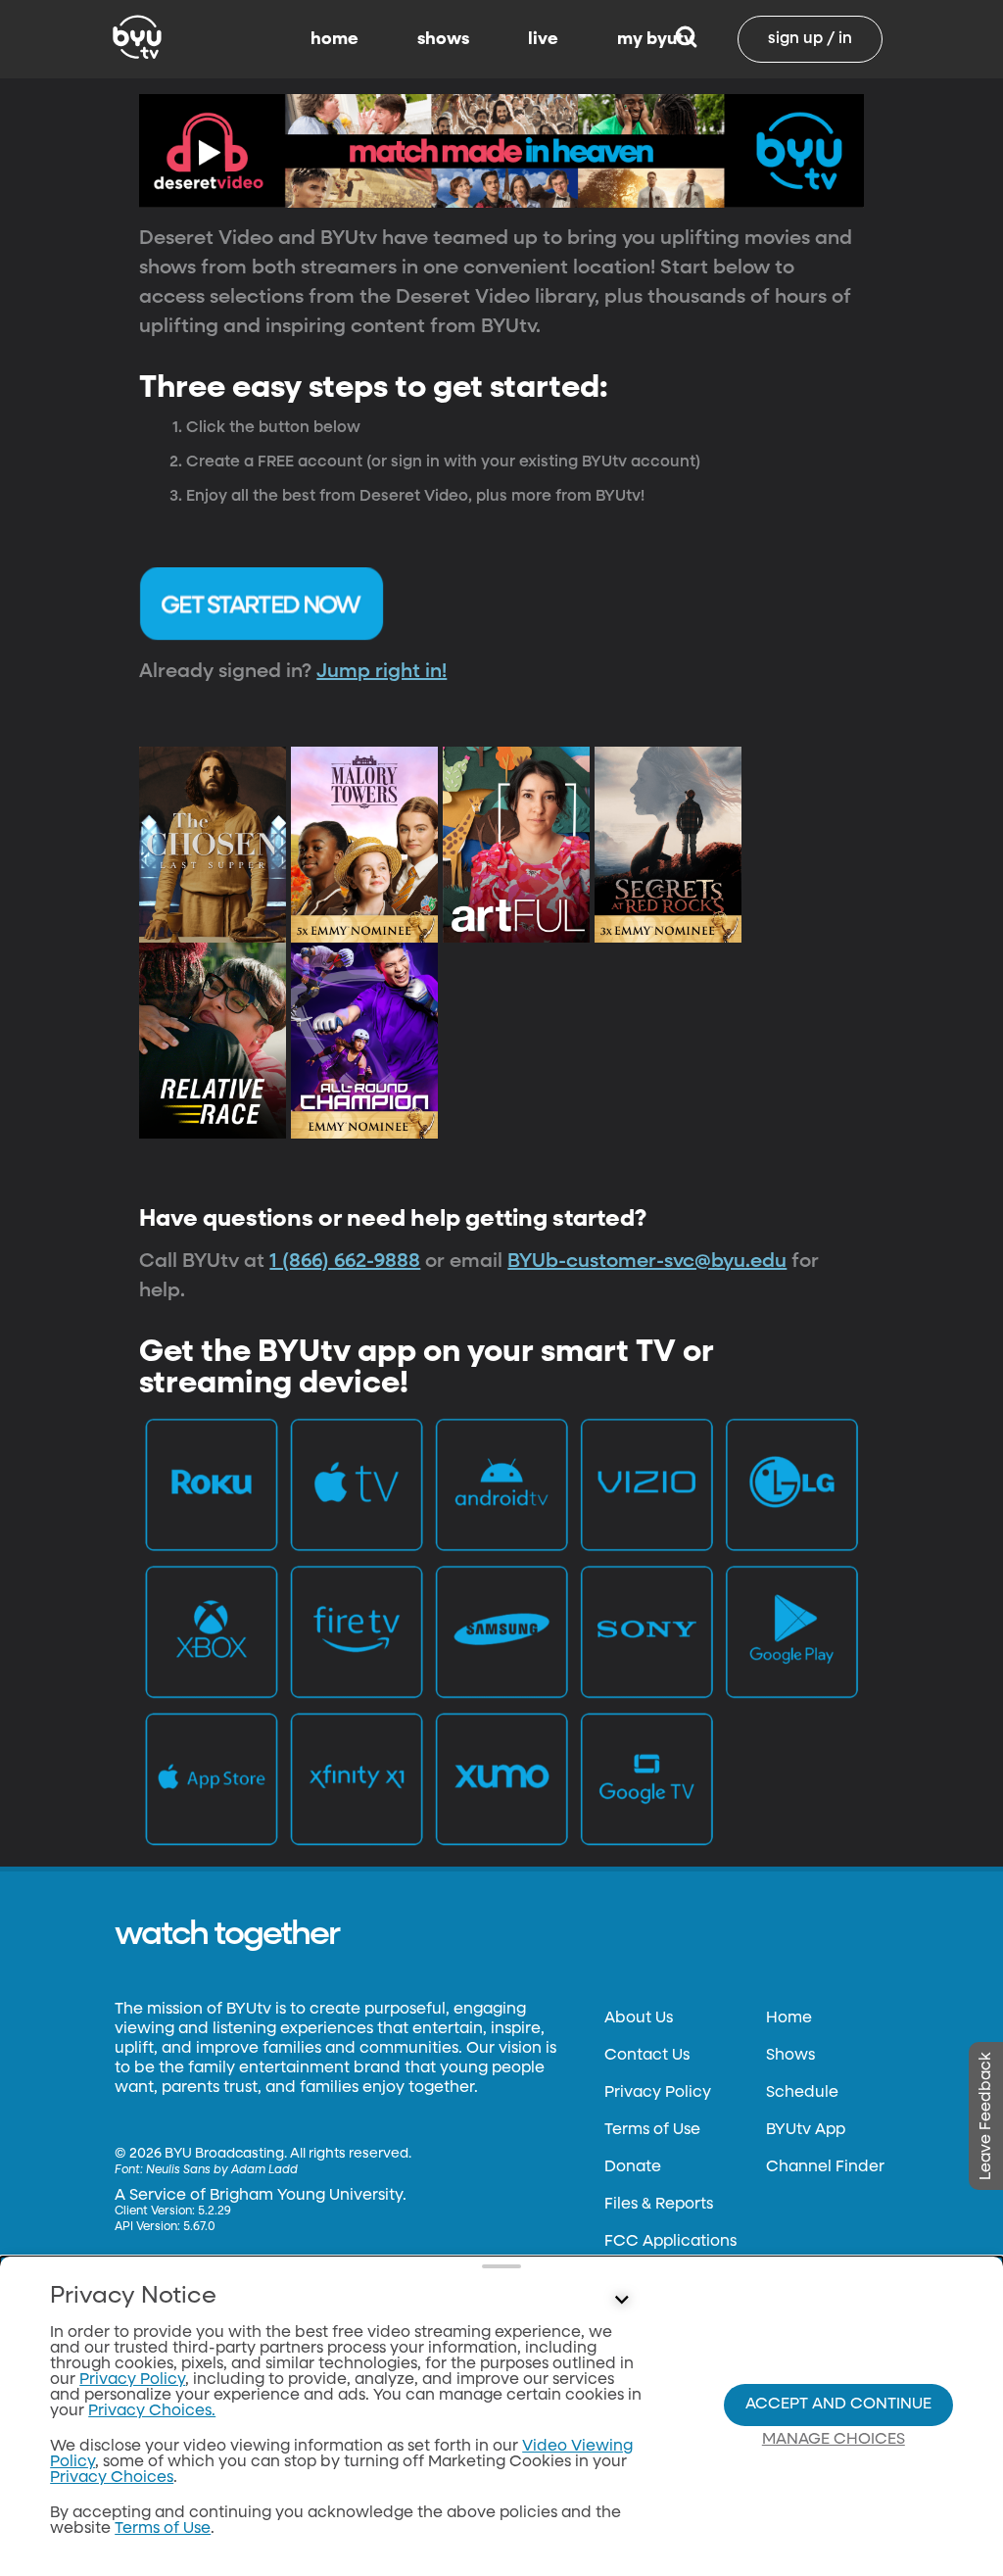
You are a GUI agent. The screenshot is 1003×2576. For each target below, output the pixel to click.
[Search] (686, 39)
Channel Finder (825, 2167)
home (334, 39)
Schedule (802, 2093)
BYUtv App (806, 2130)
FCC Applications (670, 2242)
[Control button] (621, 2301)
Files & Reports (659, 2205)
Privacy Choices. (152, 2411)
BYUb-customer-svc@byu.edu (647, 1261)
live (543, 39)
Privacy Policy (658, 2093)
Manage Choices (834, 2440)
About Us (639, 2018)
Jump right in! (382, 671)
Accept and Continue (838, 2405)
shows (443, 39)
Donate (633, 2167)
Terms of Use (652, 2130)
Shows (790, 2056)
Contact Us (647, 2056)
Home (789, 2018)
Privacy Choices (112, 2478)
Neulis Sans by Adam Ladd (222, 2170)
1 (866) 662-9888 (345, 1261)
